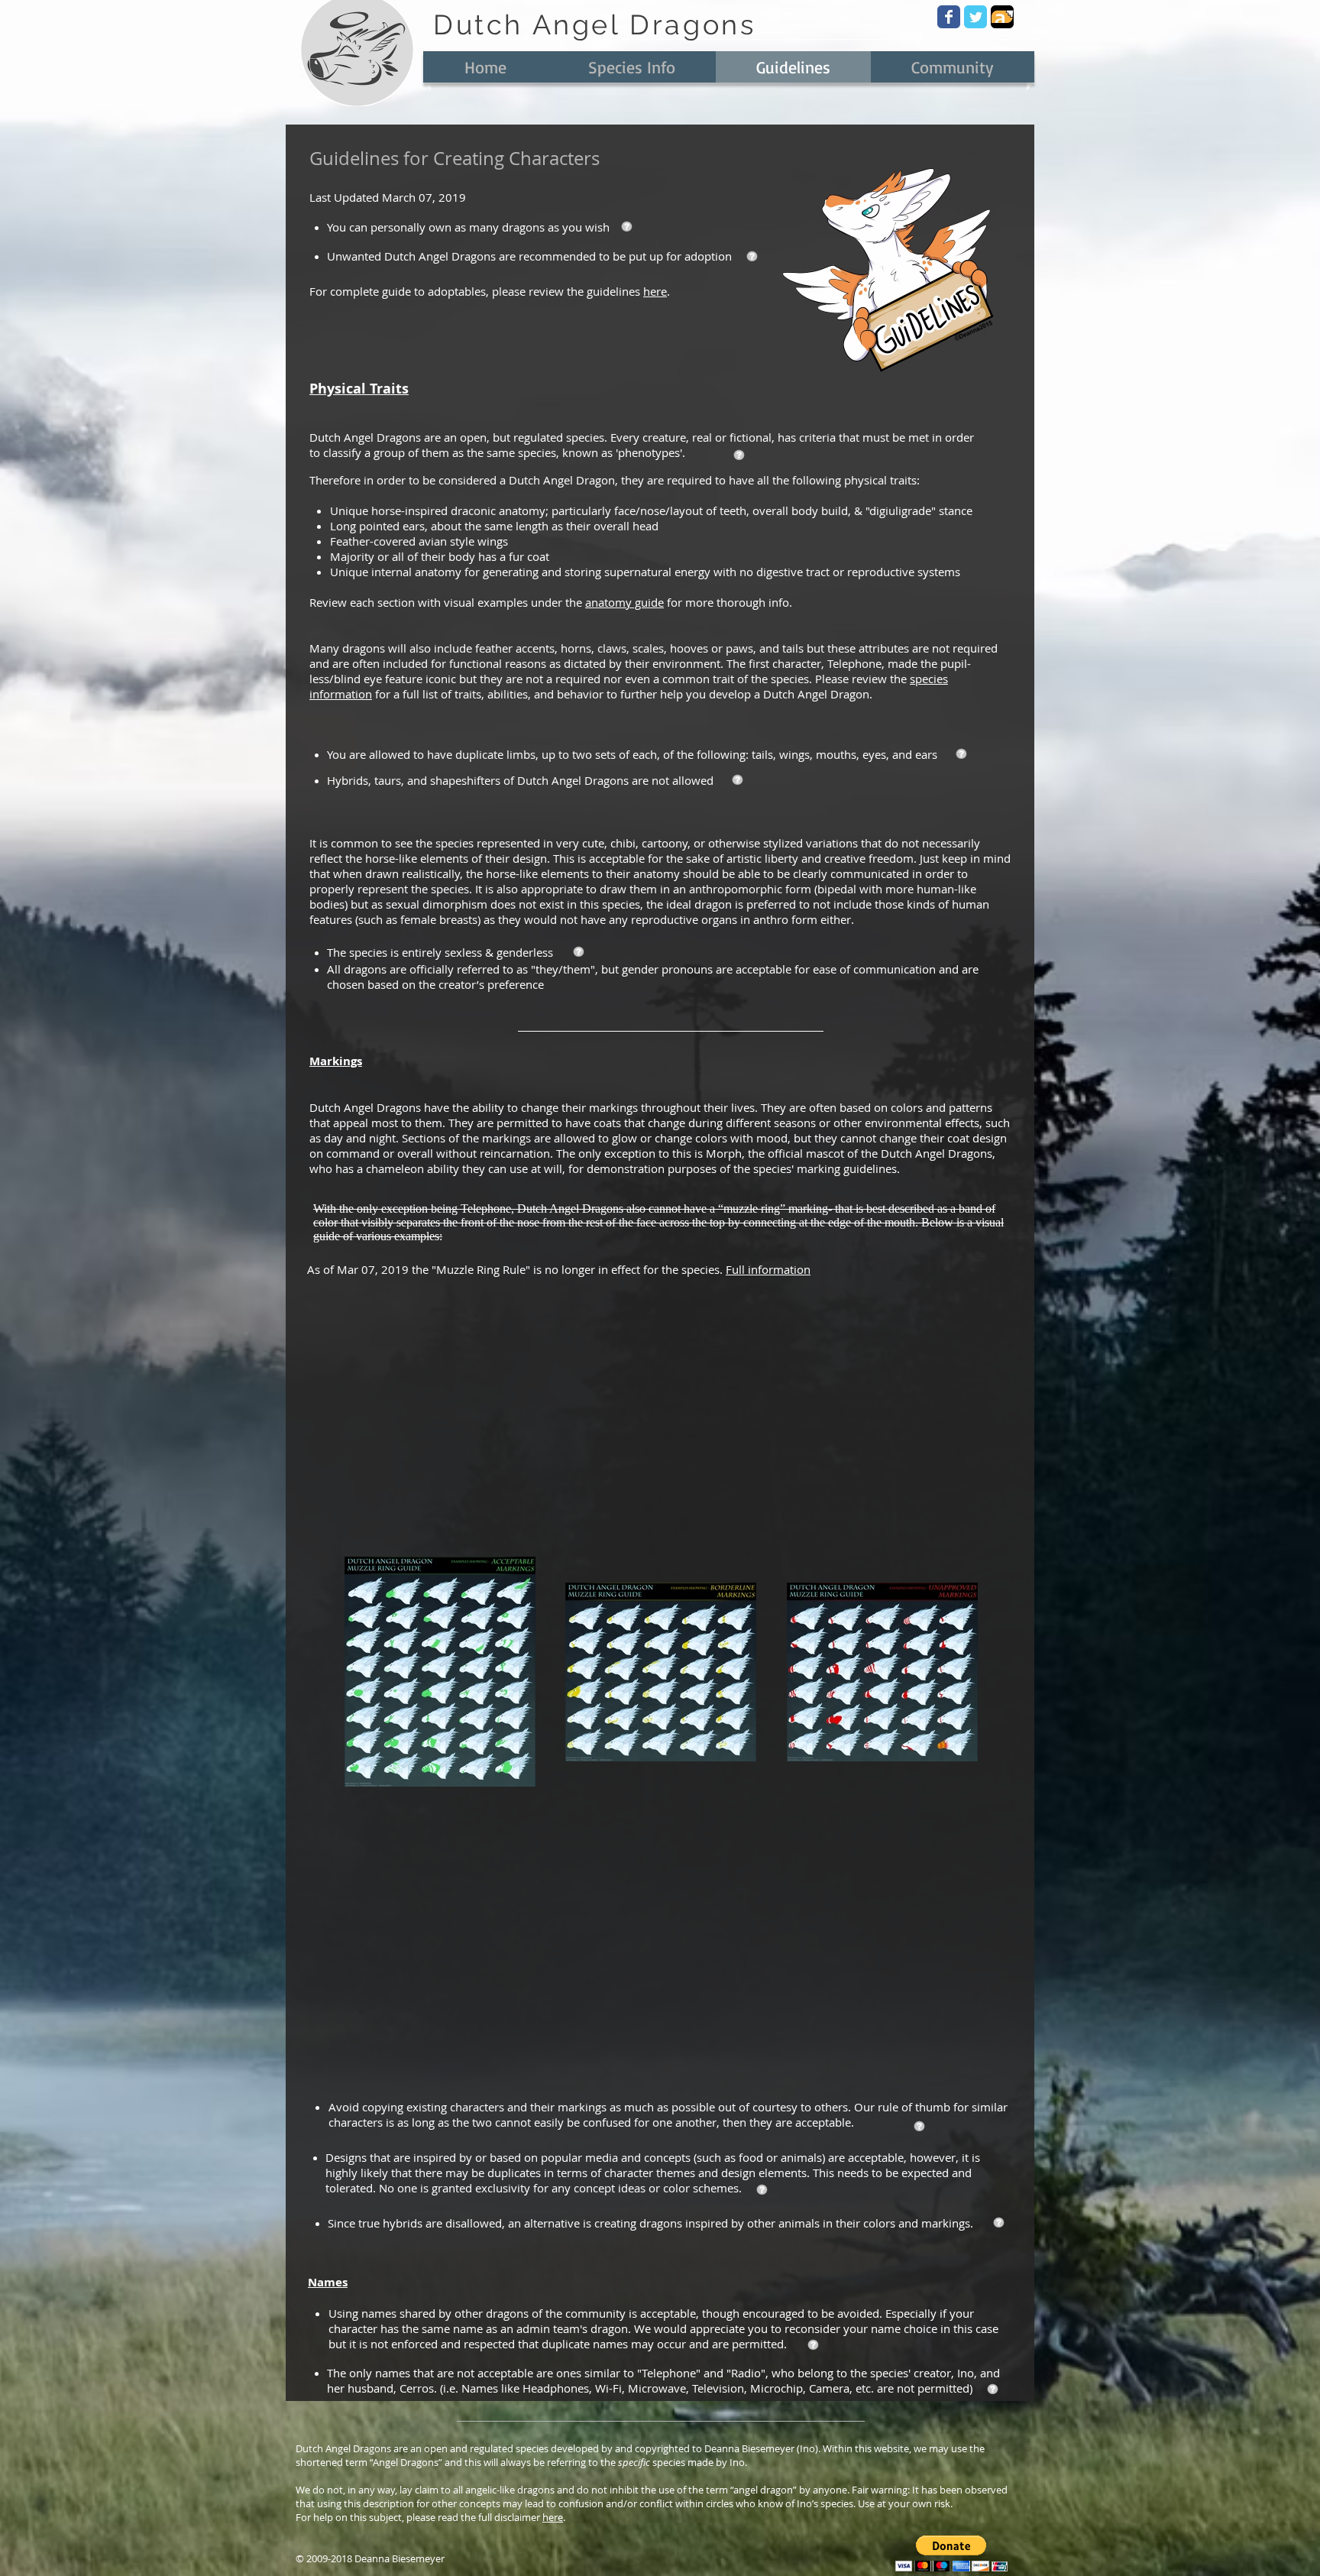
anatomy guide (624, 602)
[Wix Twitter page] (975, 17)
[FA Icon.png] (1002, 17)
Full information (768, 1269)
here (655, 291)
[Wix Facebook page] (949, 17)
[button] (951, 2553)
